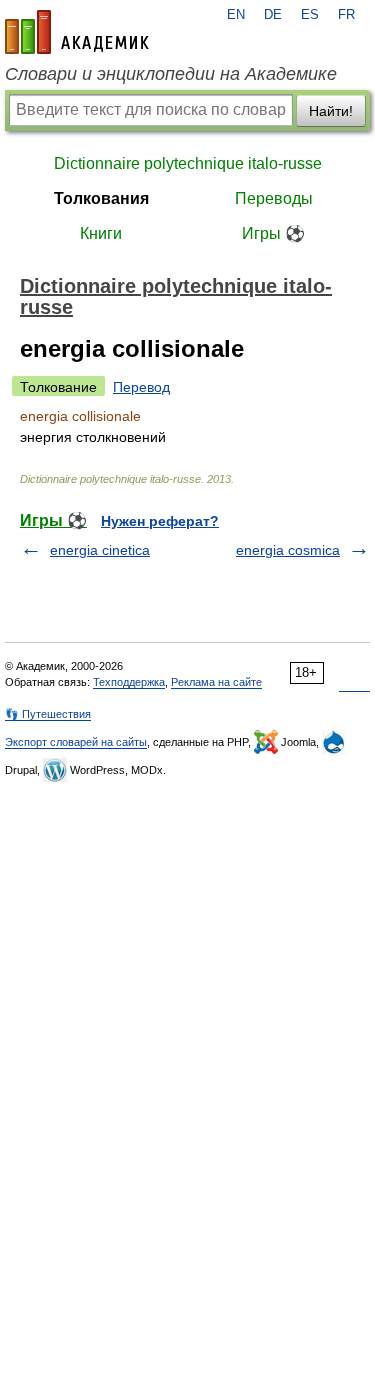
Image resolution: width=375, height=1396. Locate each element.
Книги (101, 233)
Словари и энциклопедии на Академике (171, 74)
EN (236, 15)
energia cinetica (100, 550)
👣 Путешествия (48, 714)
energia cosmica (288, 550)
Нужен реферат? (160, 521)
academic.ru (77, 32)
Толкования (101, 198)
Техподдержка (129, 682)
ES (310, 15)
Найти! (331, 111)
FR (346, 15)
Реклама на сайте (216, 682)
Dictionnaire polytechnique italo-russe (188, 163)
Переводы (274, 198)
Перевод (141, 387)
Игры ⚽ (273, 233)
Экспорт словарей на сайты (76, 742)
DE (273, 15)
